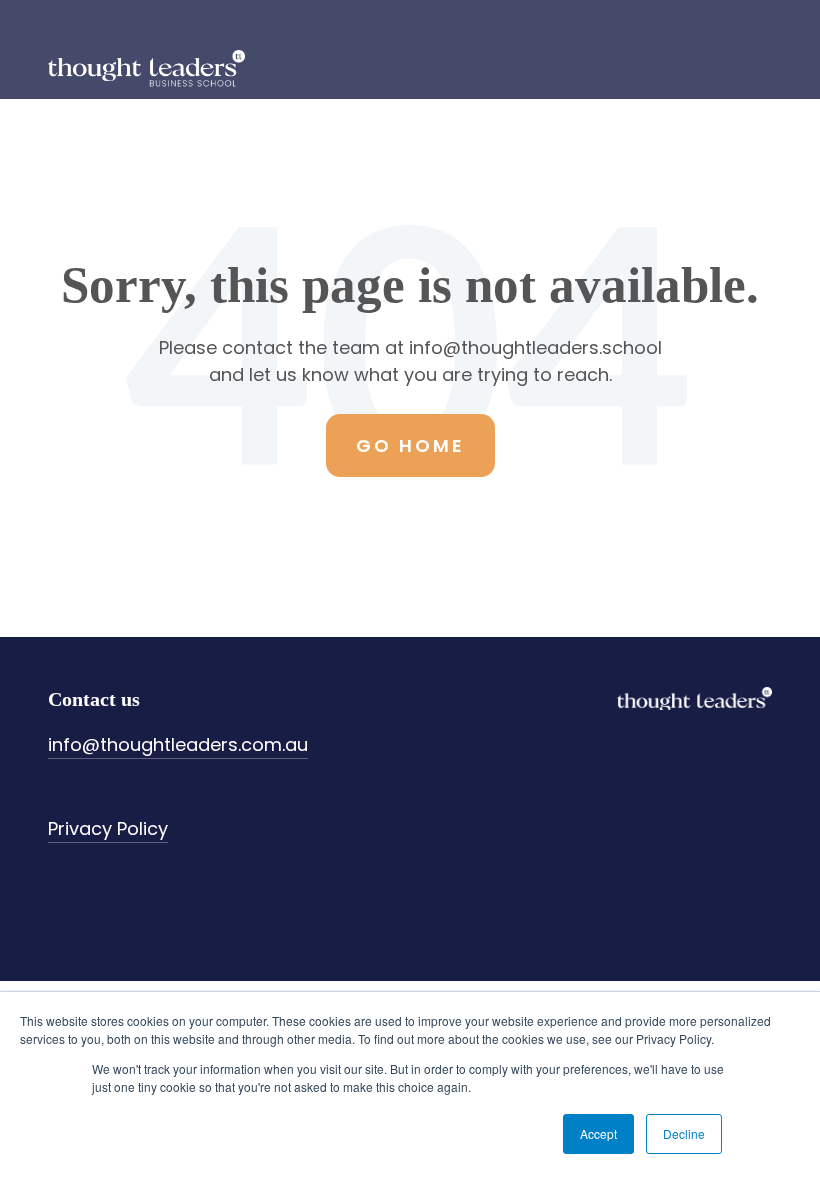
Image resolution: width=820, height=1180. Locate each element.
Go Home (410, 445)
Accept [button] (598, 1133)
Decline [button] (684, 1133)
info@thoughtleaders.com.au (178, 744)
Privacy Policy (108, 828)
